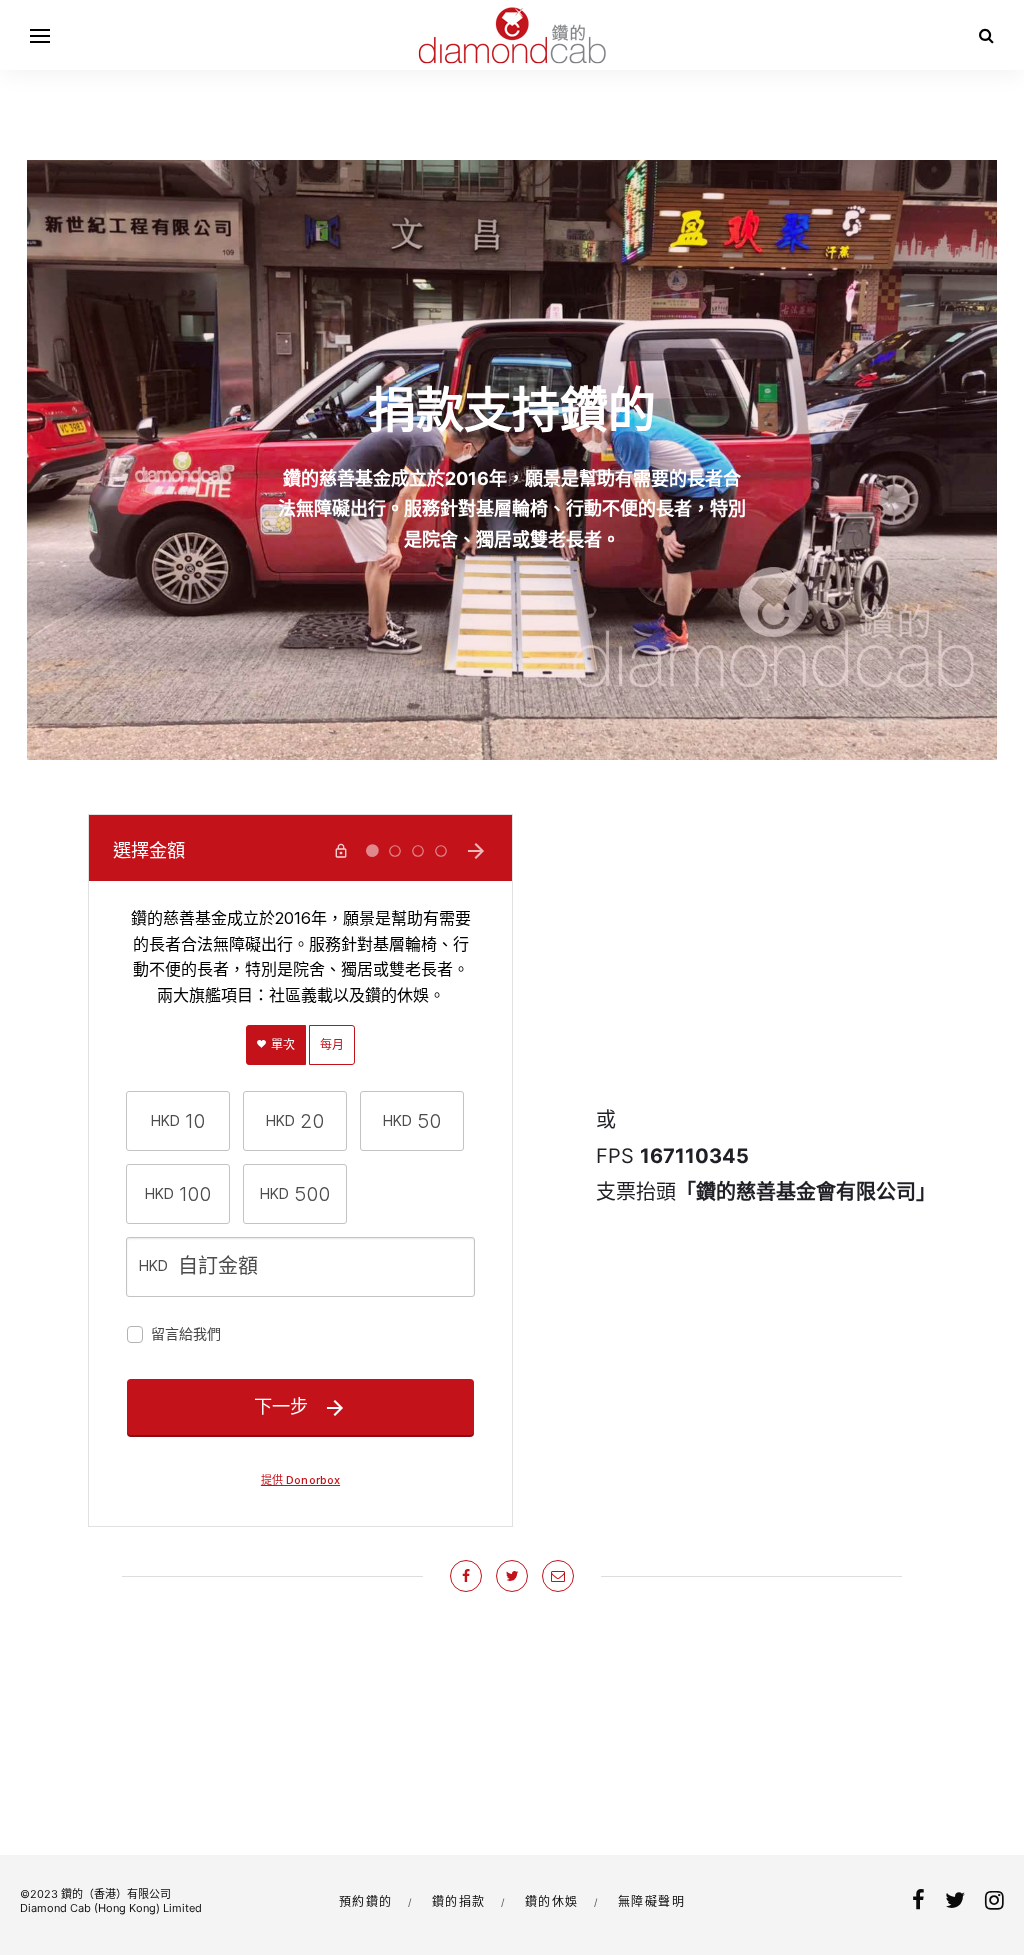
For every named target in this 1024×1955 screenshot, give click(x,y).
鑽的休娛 (552, 1901)
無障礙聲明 (652, 1901)
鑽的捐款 (459, 1901)
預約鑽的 (366, 1901)
